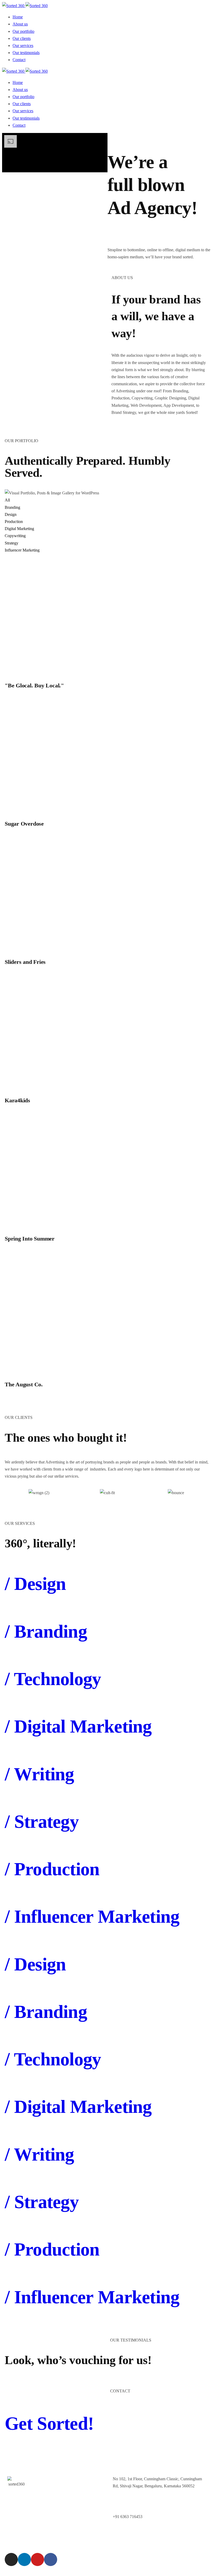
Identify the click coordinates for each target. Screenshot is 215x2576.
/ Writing (39, 1774)
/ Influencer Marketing (92, 1917)
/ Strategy (42, 1822)
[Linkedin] (24, 2559)
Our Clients (67, 2510)
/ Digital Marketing (78, 1726)
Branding (12, 507)
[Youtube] (37, 2559)
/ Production (52, 1869)
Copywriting (15, 536)
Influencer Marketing (22, 550)
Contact (64, 2521)
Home (63, 2476)
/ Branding (46, 1631)
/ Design (35, 1584)
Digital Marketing (19, 529)
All (7, 500)
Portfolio (65, 2499)
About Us (66, 2487)
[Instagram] (11, 2559)
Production (14, 522)
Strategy (12, 543)
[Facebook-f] (51, 2559)
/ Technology (53, 1679)
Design (11, 514)
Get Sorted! (49, 2423)
